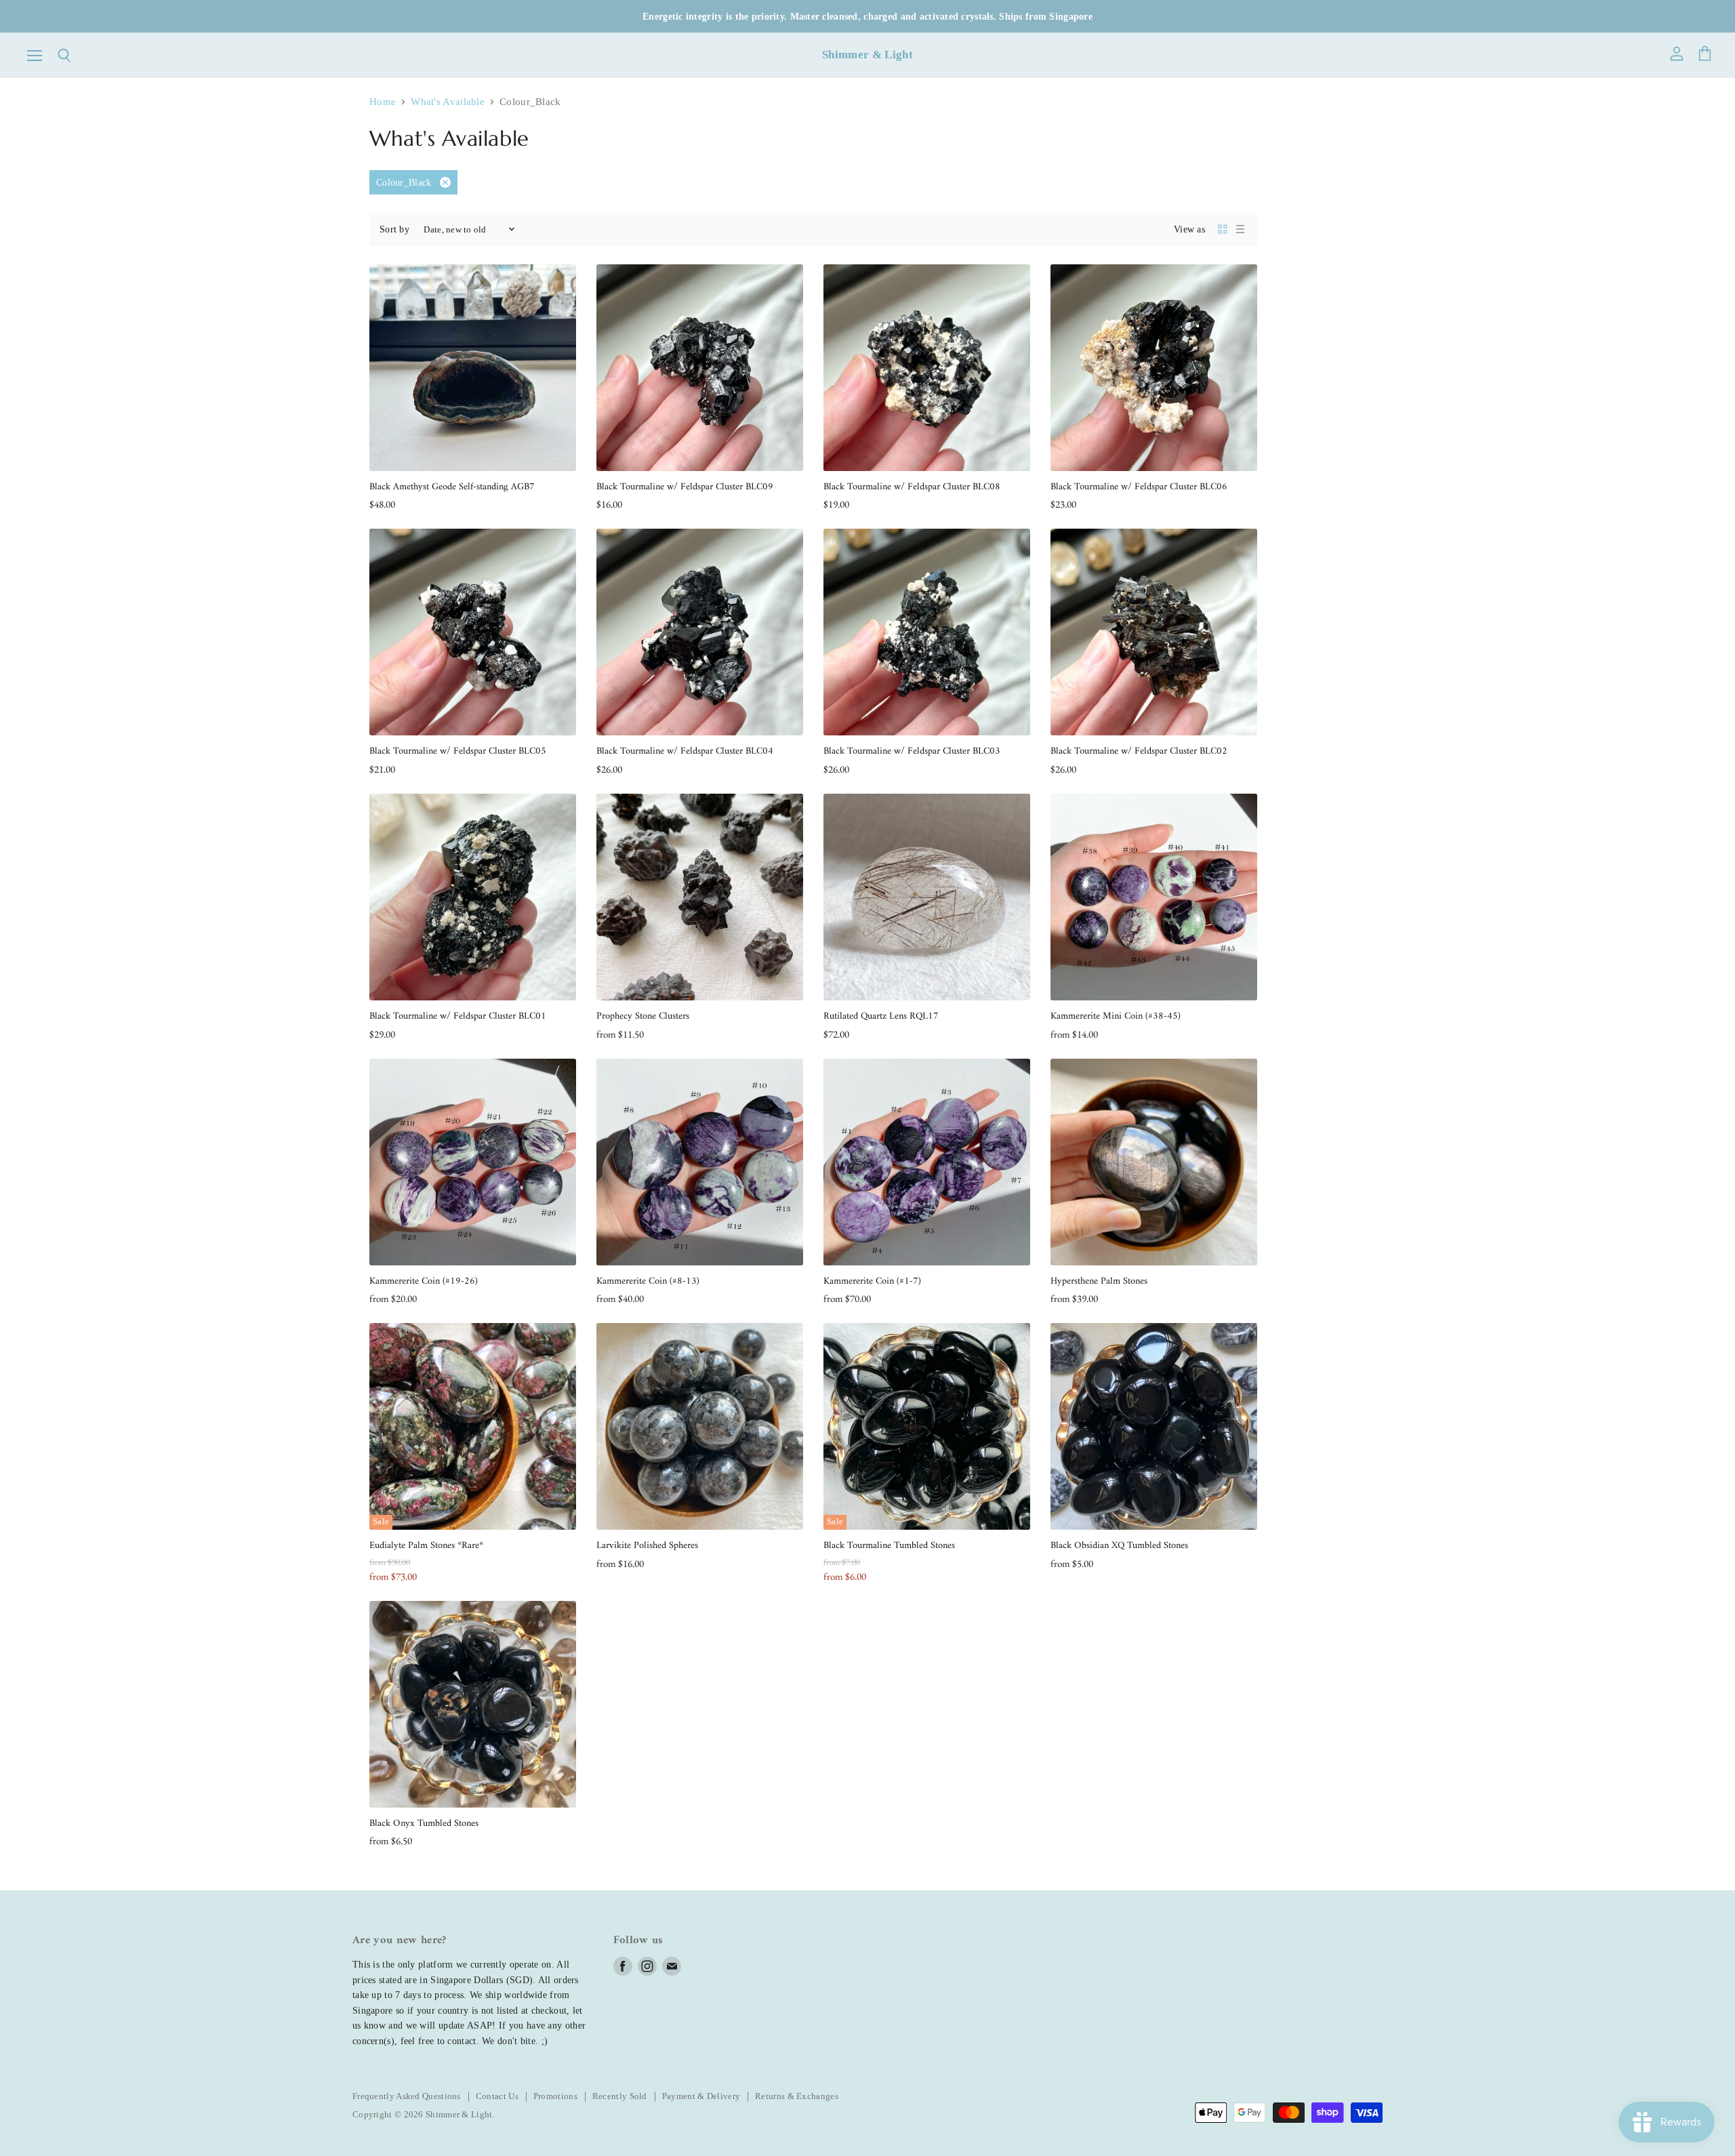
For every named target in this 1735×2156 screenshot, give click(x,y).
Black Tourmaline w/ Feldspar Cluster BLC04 (685, 751)
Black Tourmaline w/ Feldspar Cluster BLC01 (458, 1016)
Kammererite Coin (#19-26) (424, 1281)
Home (383, 102)
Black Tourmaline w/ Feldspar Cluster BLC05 (458, 751)
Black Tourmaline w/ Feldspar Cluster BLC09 (685, 487)
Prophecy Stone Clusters (643, 1016)
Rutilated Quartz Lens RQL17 (881, 1016)
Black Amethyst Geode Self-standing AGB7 (452, 487)
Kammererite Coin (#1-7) (872, 1281)
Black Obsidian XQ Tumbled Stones (1119, 1546)
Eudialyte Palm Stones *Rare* (426, 1546)
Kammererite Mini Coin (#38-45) (1116, 1016)
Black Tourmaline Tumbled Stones (889, 1546)
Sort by (394, 229)
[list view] (1240, 229)
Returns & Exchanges (797, 2096)
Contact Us (497, 2096)
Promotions (555, 2096)
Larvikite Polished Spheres (647, 1546)
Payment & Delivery (701, 2096)
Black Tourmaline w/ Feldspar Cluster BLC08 (912, 487)
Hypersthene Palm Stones (1099, 1281)
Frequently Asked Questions (407, 2096)
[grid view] (1223, 229)
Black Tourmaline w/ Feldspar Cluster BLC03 (912, 751)
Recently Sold (620, 2096)
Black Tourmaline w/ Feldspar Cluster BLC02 (1139, 751)
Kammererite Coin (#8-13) (648, 1281)
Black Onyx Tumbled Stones (424, 1824)
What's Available (448, 102)
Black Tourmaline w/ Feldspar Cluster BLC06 (1139, 487)
